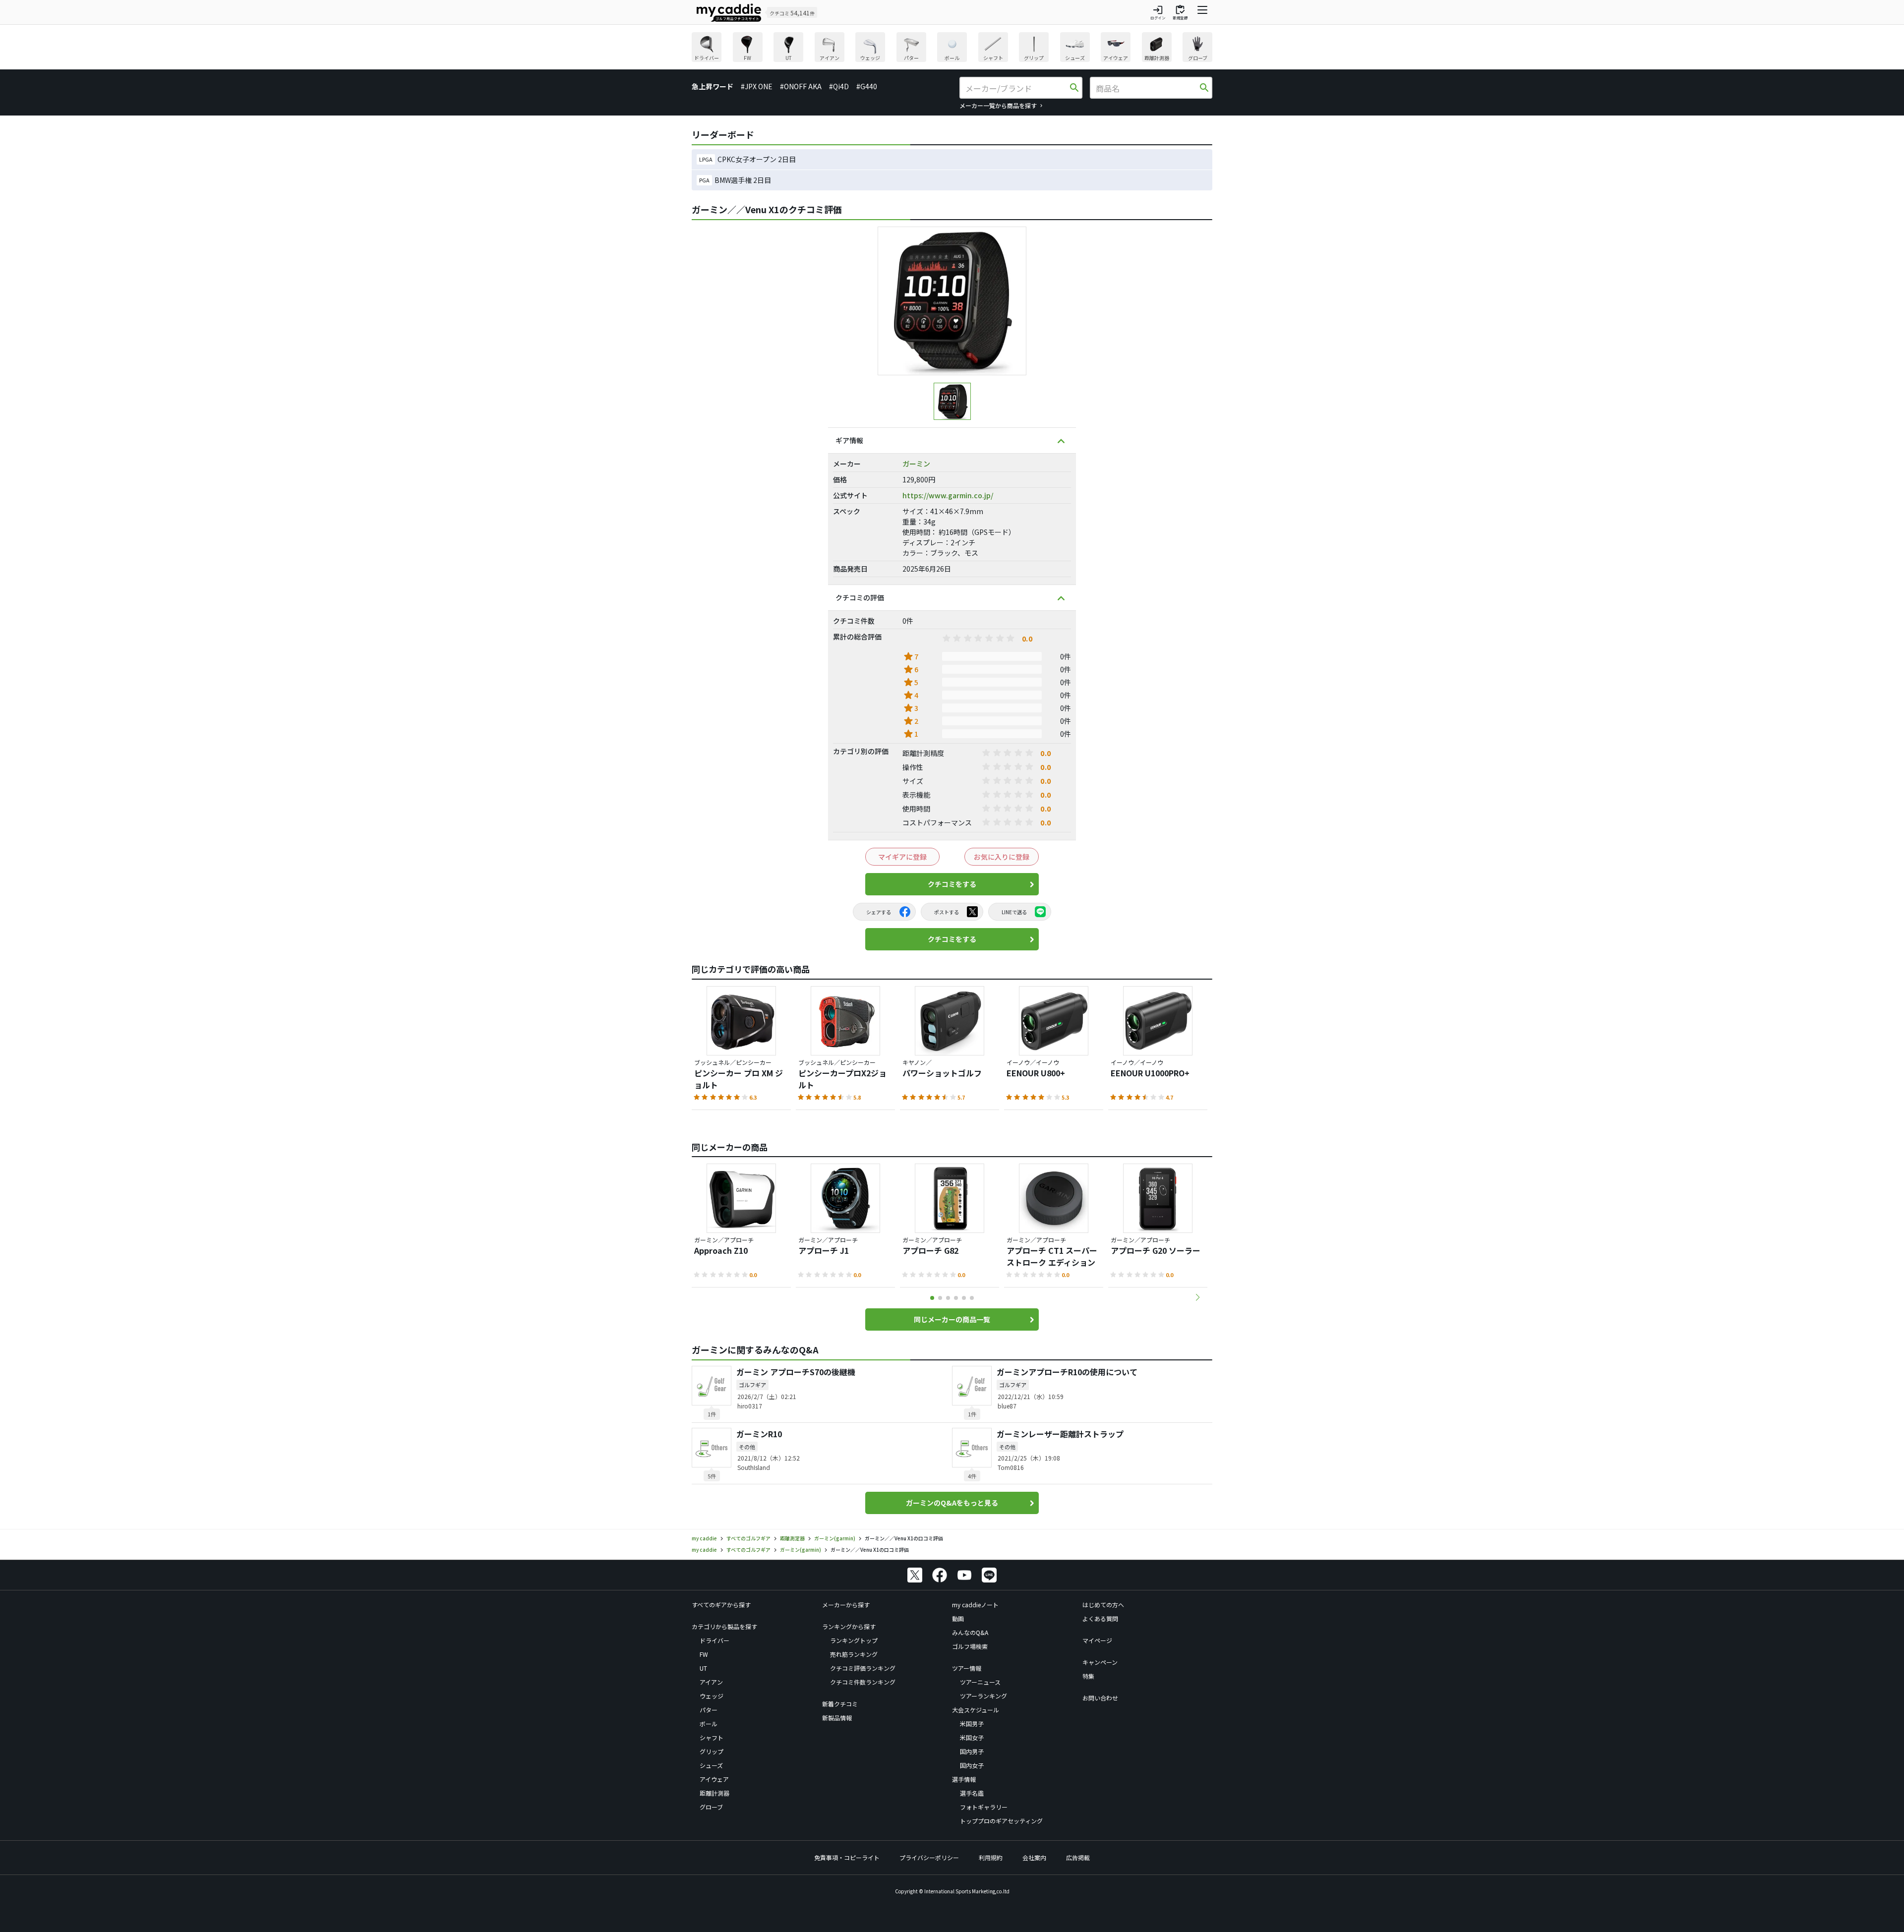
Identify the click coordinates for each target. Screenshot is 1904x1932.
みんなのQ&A (970, 1632)
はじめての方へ (1103, 1605)
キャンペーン (1100, 1662)
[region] (952, 48)
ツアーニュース (980, 1682)
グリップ (712, 1751)
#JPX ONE (757, 86)
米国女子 (972, 1737)
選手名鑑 (972, 1793)
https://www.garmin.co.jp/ (948, 495)
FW (704, 1654)
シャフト (712, 1737)
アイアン (711, 1682)
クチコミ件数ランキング (863, 1682)
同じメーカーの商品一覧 (952, 1319)
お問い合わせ (1100, 1698)
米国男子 (972, 1724)
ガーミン (916, 464)
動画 (958, 1618)
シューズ (711, 1765)
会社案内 (1034, 1857)
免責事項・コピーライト (847, 1857)
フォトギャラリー (984, 1807)
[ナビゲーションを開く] (1202, 12)
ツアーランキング (983, 1696)
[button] (1197, 1297)
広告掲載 (1078, 1857)
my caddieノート (975, 1605)
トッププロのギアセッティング (1001, 1821)
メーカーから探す (846, 1605)
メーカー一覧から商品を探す (998, 105)
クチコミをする (952, 884)
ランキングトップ (854, 1640)
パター (709, 1710)
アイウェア (714, 1779)
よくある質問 (1100, 1618)
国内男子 (972, 1751)
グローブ (711, 1807)
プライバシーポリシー (929, 1857)
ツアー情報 (967, 1668)
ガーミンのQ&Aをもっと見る (952, 1503)
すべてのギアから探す (721, 1605)
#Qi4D (839, 86)
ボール (709, 1724)
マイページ (1097, 1640)
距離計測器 (714, 1793)
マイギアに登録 (902, 857)
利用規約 (991, 1857)
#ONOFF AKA (801, 86)
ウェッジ (712, 1696)
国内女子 (972, 1765)
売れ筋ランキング (854, 1654)
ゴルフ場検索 (970, 1646)
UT (703, 1668)
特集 (1088, 1676)
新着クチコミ (840, 1704)
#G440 (867, 86)
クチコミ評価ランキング (863, 1668)
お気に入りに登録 (1002, 857)
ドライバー (714, 1640)
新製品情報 (837, 1718)
